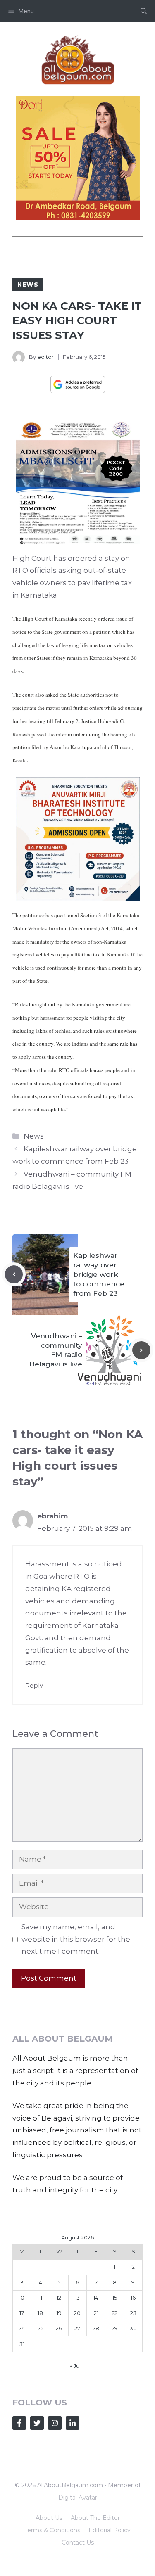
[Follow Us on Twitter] (37, 2423)
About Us (49, 2518)
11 (41, 2298)
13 (77, 2298)
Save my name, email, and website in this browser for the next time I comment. (76, 1939)
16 (133, 2298)
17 (22, 2313)
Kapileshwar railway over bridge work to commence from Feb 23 (99, 1274)
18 (40, 2313)
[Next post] (141, 1350)
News (28, 285)
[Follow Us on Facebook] (19, 2423)
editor (45, 357)
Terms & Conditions (52, 2530)
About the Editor (95, 2518)
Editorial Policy (110, 2530)
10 (22, 2298)
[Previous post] (14, 1274)
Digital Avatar (78, 2498)
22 (114, 2313)
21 (96, 2313)
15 (115, 2298)
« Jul (75, 2366)
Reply (34, 1686)
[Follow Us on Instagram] (55, 2423)
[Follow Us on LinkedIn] (73, 2423)
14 (96, 2298)
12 (59, 2298)
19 (59, 2313)
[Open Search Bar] (144, 11)
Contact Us (78, 2543)
